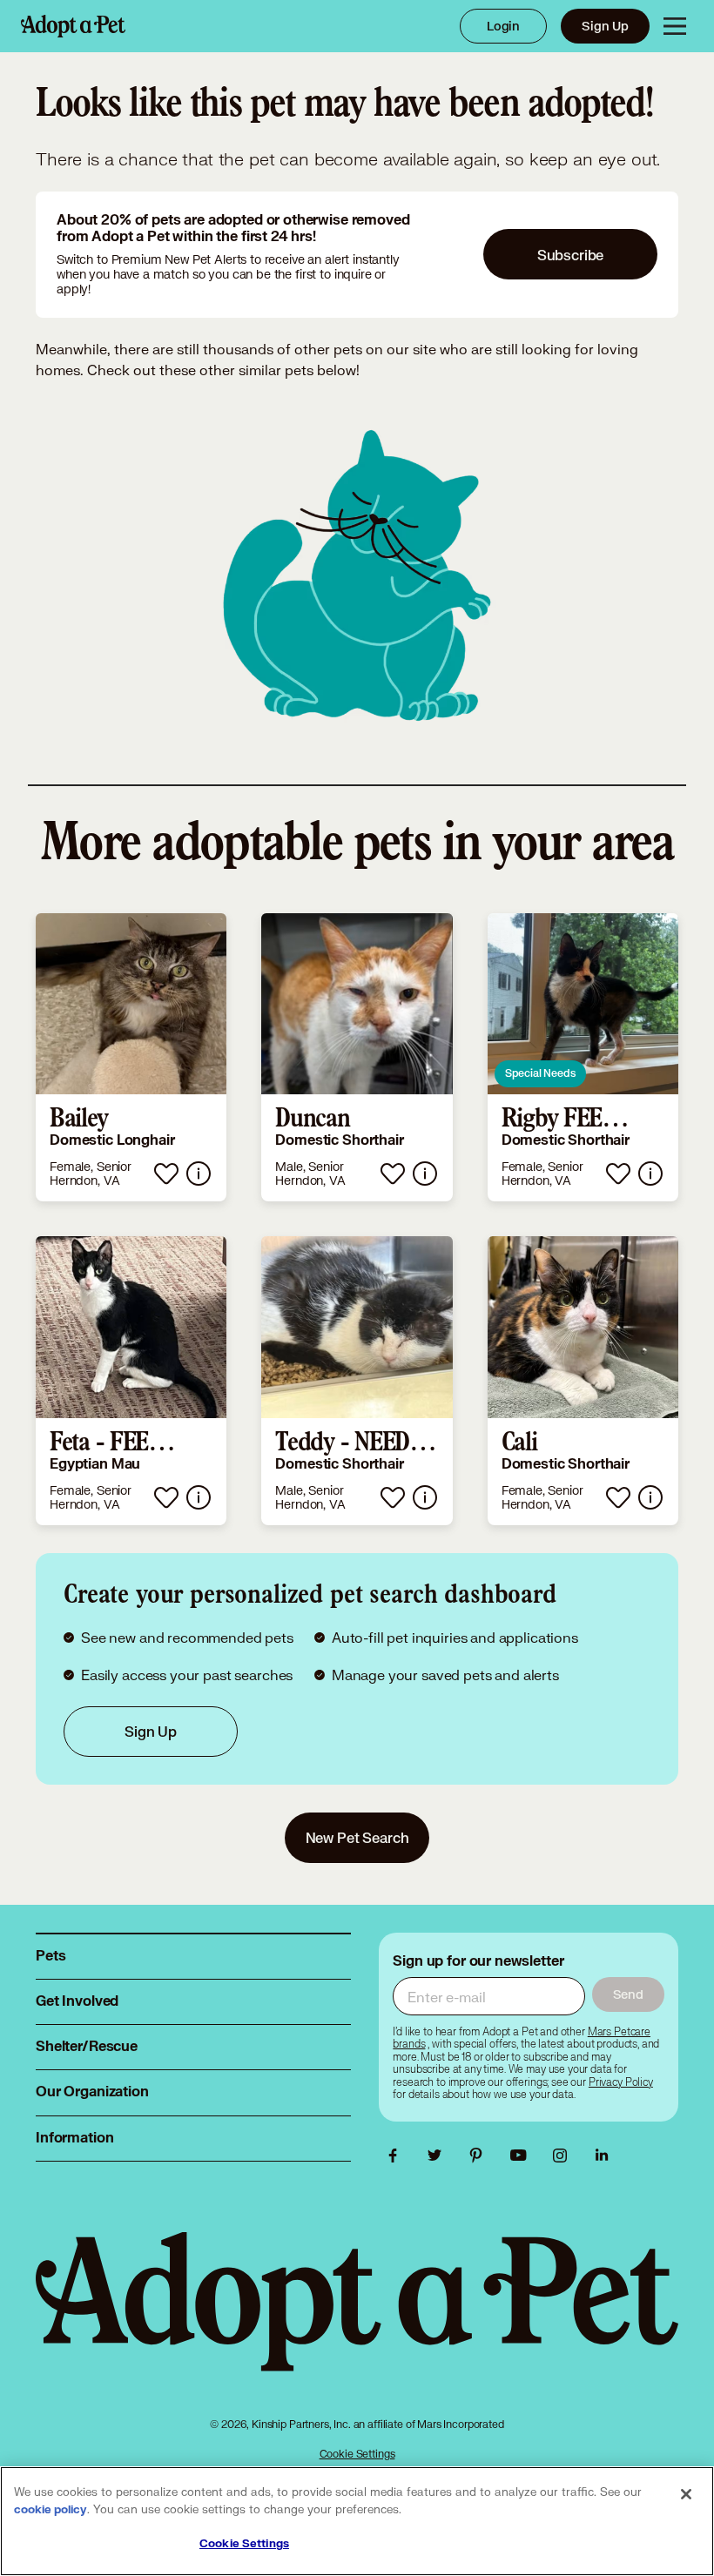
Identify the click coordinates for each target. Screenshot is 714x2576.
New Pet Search (357, 1837)
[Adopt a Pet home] (73, 26)
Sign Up (605, 26)
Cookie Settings (357, 2454)
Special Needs (540, 1073)
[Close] (686, 2494)
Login (503, 26)
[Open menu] (675, 26)
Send (628, 1994)
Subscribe (571, 255)
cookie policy (51, 2510)
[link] (131, 1058)
